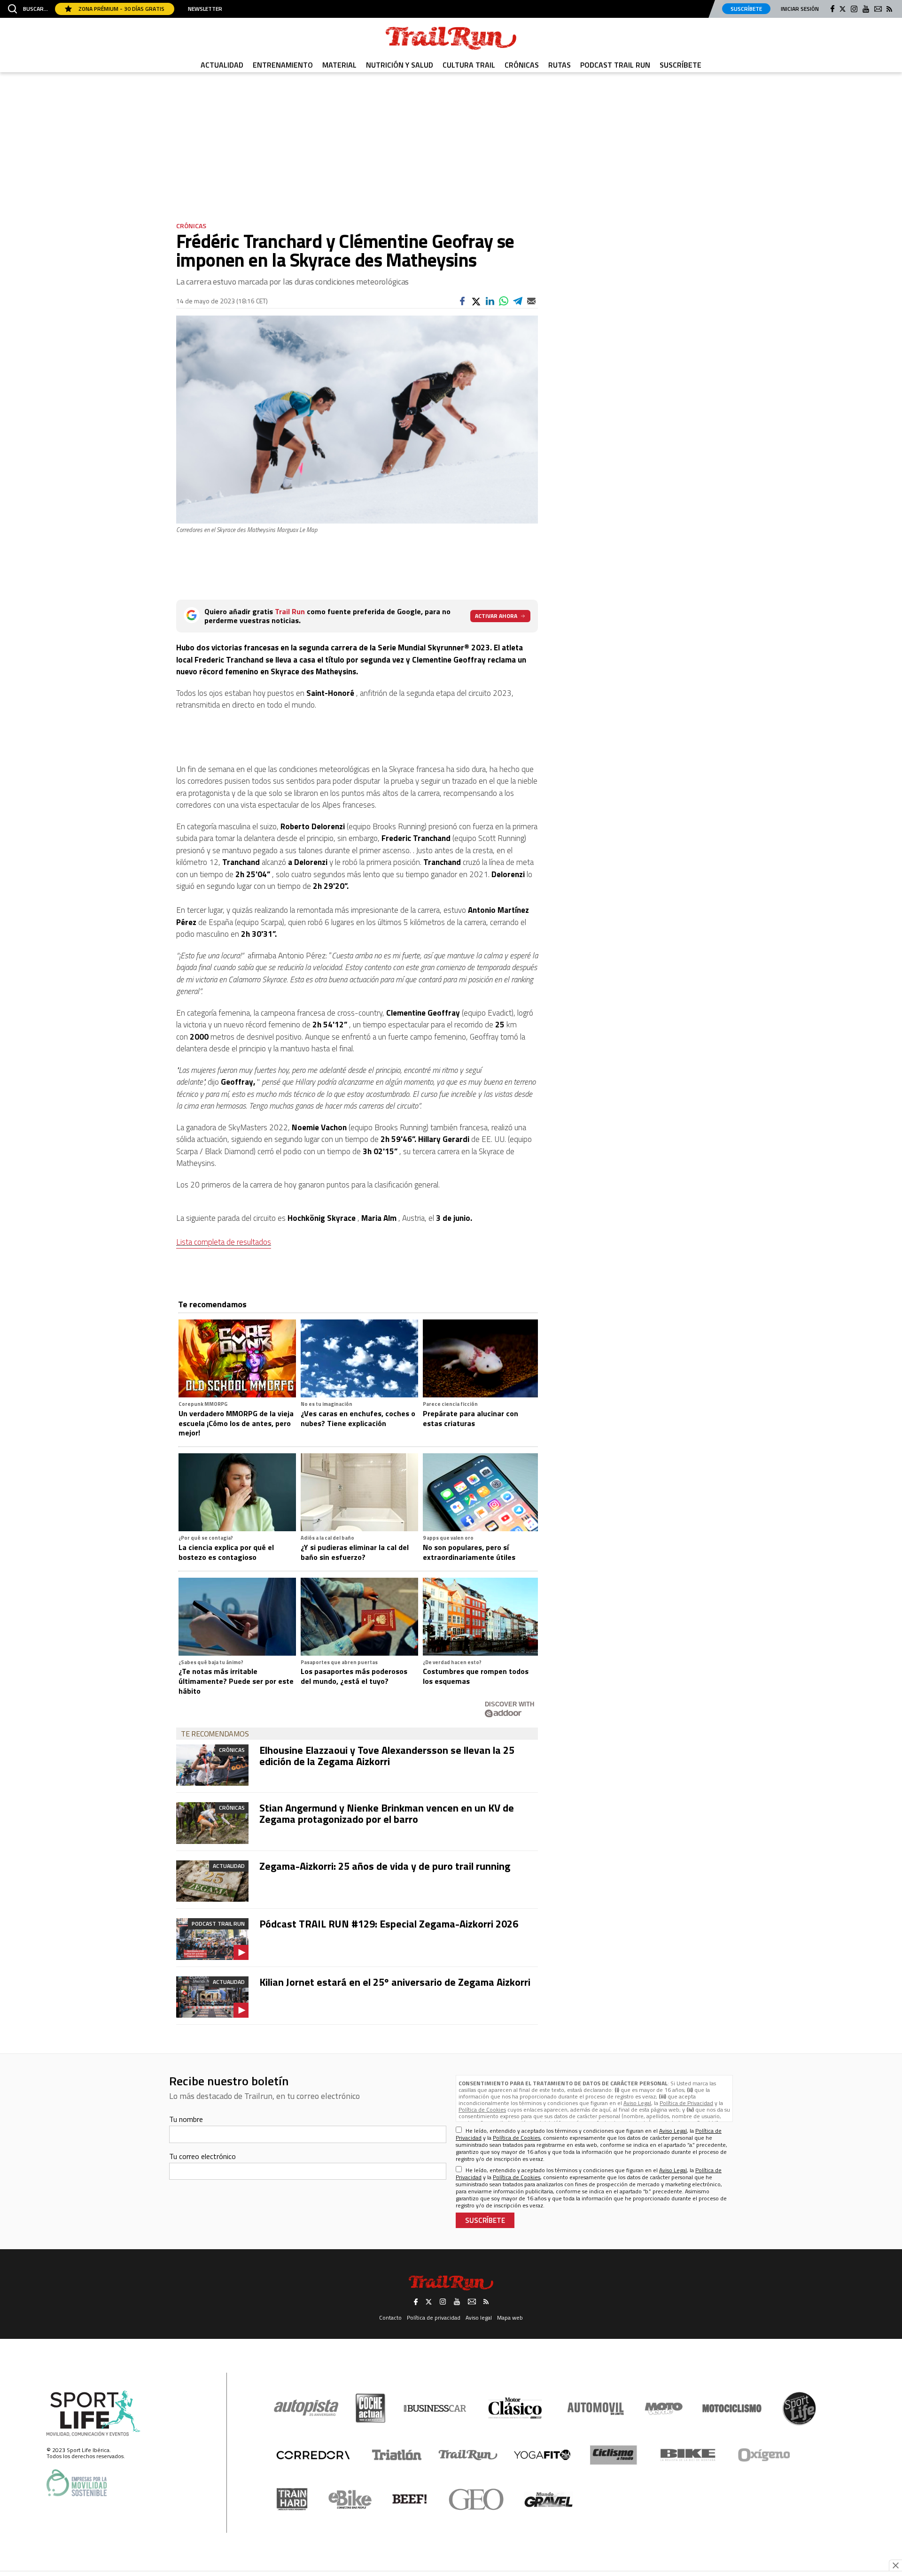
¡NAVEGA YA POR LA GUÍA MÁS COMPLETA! (451, 1378)
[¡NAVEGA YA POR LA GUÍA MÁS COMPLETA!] (451, 1248)
